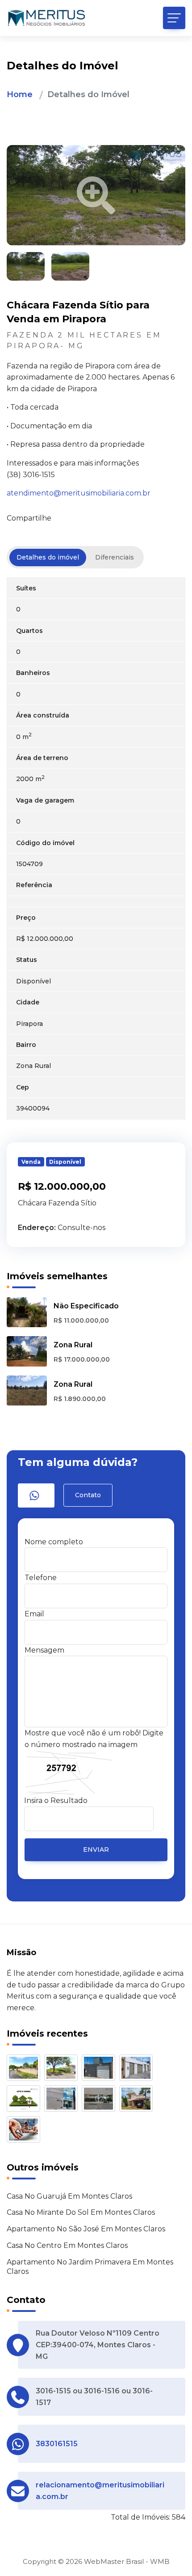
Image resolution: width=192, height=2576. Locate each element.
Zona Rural (73, 1345)
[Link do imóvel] (25, 2070)
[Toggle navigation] (174, 18)
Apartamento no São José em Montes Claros (86, 2229)
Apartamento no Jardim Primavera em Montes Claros (90, 2267)
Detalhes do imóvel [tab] (48, 557)
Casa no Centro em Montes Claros (67, 2245)
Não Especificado (86, 1306)
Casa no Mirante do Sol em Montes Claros (81, 2212)
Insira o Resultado (56, 1801)
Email (34, 1614)
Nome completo (54, 1542)
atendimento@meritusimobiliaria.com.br (79, 493)
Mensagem (44, 1650)
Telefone (41, 1578)
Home (20, 94)
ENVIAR (96, 1850)
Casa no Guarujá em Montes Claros (69, 2196)
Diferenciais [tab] (115, 557)
